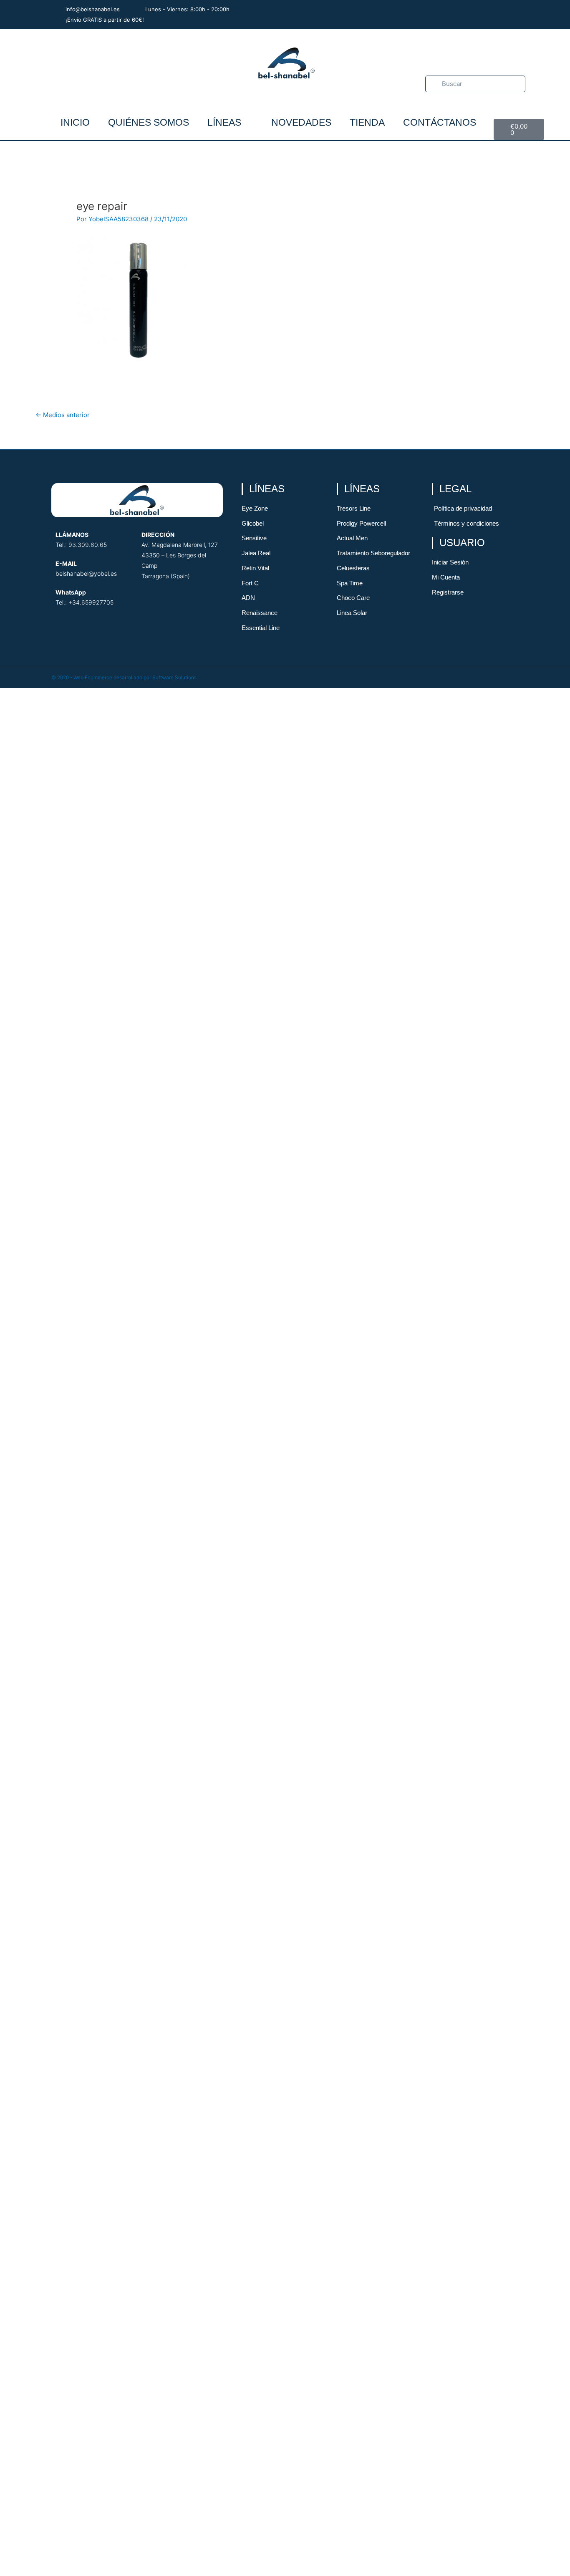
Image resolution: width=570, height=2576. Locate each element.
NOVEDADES (301, 122)
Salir (285, 1989)
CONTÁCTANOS (440, 122)
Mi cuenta (285, 1964)
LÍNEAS (224, 122)
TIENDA (367, 122)
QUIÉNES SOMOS (149, 122)
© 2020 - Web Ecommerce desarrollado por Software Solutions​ (124, 677)
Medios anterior (63, 415)
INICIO (75, 122)
